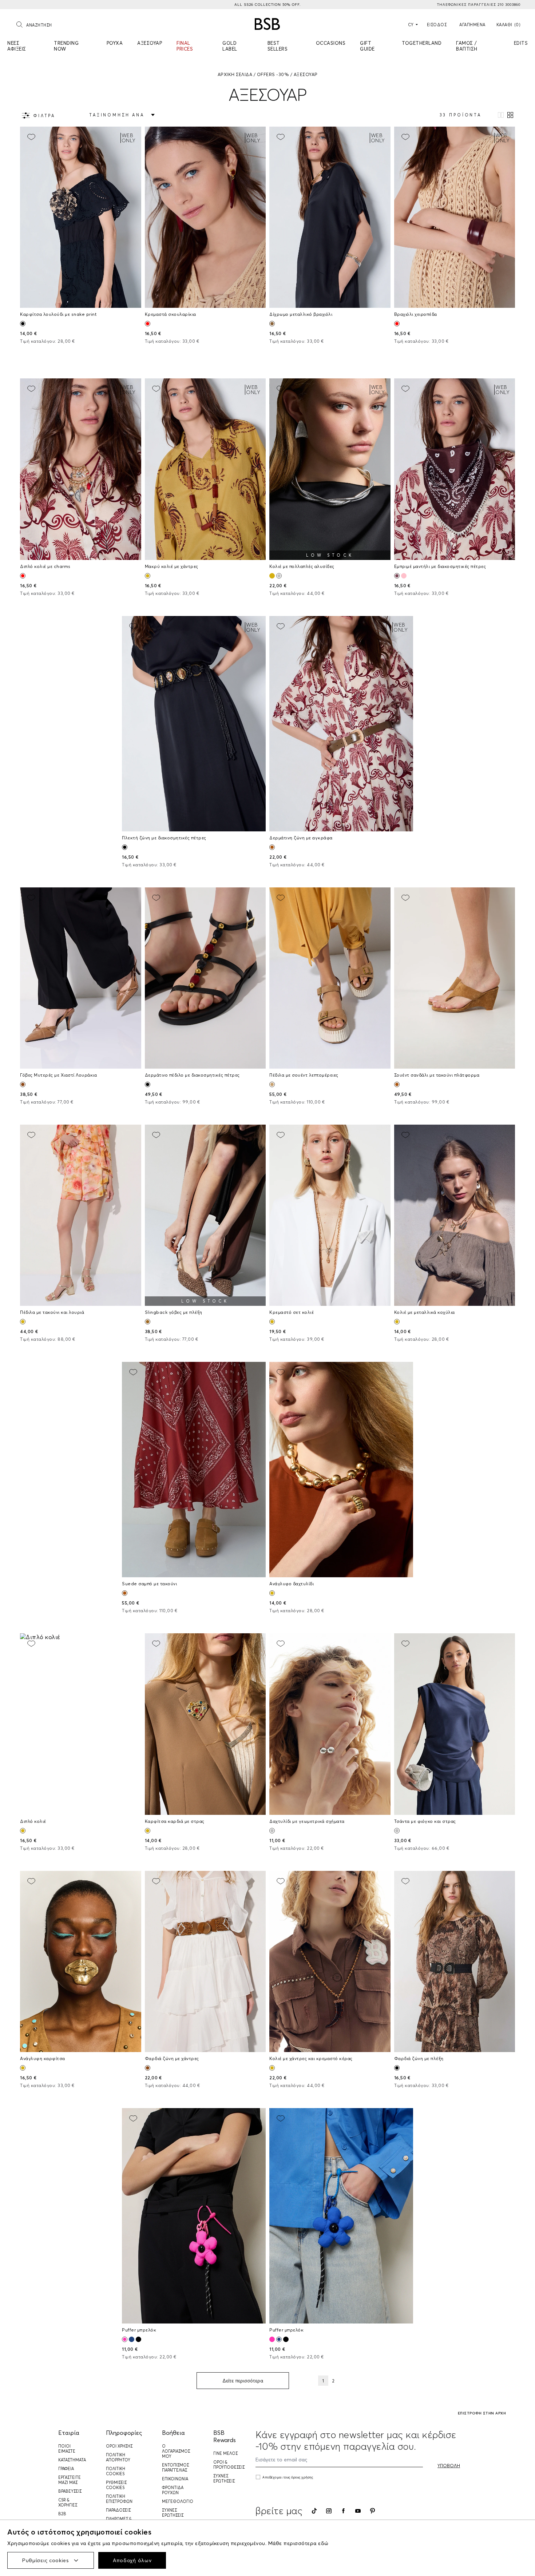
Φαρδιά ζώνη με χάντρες (172, 2058)
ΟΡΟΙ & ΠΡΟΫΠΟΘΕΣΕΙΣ (229, 2465)
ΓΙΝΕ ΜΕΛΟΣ (225, 2453)
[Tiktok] (314, 2511)
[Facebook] (343, 2511)
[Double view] (510, 115)
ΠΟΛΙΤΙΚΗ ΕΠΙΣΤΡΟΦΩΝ (119, 2499)
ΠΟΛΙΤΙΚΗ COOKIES (116, 2471)
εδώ (323, 2543)
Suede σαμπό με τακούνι (149, 1584)
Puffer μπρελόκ (139, 2330)
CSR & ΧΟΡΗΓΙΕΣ (68, 2503)
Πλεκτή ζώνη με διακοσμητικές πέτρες (164, 838)
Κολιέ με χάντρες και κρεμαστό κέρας (311, 2058)
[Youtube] (358, 2511)
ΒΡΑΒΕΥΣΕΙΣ (70, 2491)
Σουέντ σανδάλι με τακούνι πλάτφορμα (437, 1075)
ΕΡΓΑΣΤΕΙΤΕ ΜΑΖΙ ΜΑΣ (70, 2480)
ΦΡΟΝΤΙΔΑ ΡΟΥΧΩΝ (173, 2490)
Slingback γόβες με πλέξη (174, 1312)
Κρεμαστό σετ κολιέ (292, 1312)
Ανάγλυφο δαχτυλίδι (292, 1584)
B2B (62, 2514)
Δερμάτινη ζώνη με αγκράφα (301, 838)
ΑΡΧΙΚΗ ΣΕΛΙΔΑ (235, 74)
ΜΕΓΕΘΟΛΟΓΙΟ (178, 2501)
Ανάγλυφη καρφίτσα (43, 2058)
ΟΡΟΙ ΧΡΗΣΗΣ (119, 2446)
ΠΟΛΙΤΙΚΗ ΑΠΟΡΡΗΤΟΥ (118, 2457)
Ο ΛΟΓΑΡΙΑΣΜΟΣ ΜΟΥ (176, 2451)
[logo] (267, 24)
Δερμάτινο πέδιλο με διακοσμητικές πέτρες (192, 1075)
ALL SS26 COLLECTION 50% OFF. (267, 5)
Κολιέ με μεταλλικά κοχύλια (425, 1312)
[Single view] (501, 115)
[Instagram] (329, 2511)
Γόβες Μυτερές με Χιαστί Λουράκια (58, 1075)
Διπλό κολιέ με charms (45, 566)
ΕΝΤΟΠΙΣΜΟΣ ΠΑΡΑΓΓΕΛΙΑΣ (175, 2468)
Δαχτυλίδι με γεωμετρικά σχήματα (307, 1821)
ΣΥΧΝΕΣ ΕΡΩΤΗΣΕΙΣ (173, 2513)
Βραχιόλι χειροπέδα (416, 314)
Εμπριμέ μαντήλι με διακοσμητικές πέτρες (440, 566)
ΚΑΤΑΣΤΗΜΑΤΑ (72, 2460)
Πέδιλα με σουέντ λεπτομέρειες (304, 1075)
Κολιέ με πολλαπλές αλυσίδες (302, 566)
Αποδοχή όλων (132, 2560)
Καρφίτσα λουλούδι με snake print (58, 314)
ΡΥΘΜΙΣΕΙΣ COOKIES (116, 2485)
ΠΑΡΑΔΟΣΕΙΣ (118, 2510)
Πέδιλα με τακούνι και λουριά (52, 1312)
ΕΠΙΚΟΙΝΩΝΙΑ (175, 2479)
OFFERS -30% (273, 74)
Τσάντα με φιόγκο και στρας (425, 1821)
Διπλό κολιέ (33, 1821)
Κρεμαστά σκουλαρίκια (171, 314)
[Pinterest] (372, 2511)
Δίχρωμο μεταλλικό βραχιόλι (301, 314)
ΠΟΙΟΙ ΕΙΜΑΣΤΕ (67, 2449)
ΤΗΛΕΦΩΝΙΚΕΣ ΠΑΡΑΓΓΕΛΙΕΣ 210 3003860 (479, 5)
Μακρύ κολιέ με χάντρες (172, 566)
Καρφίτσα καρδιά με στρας (175, 1821)
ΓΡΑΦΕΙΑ (66, 2469)
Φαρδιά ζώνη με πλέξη (419, 2058)
